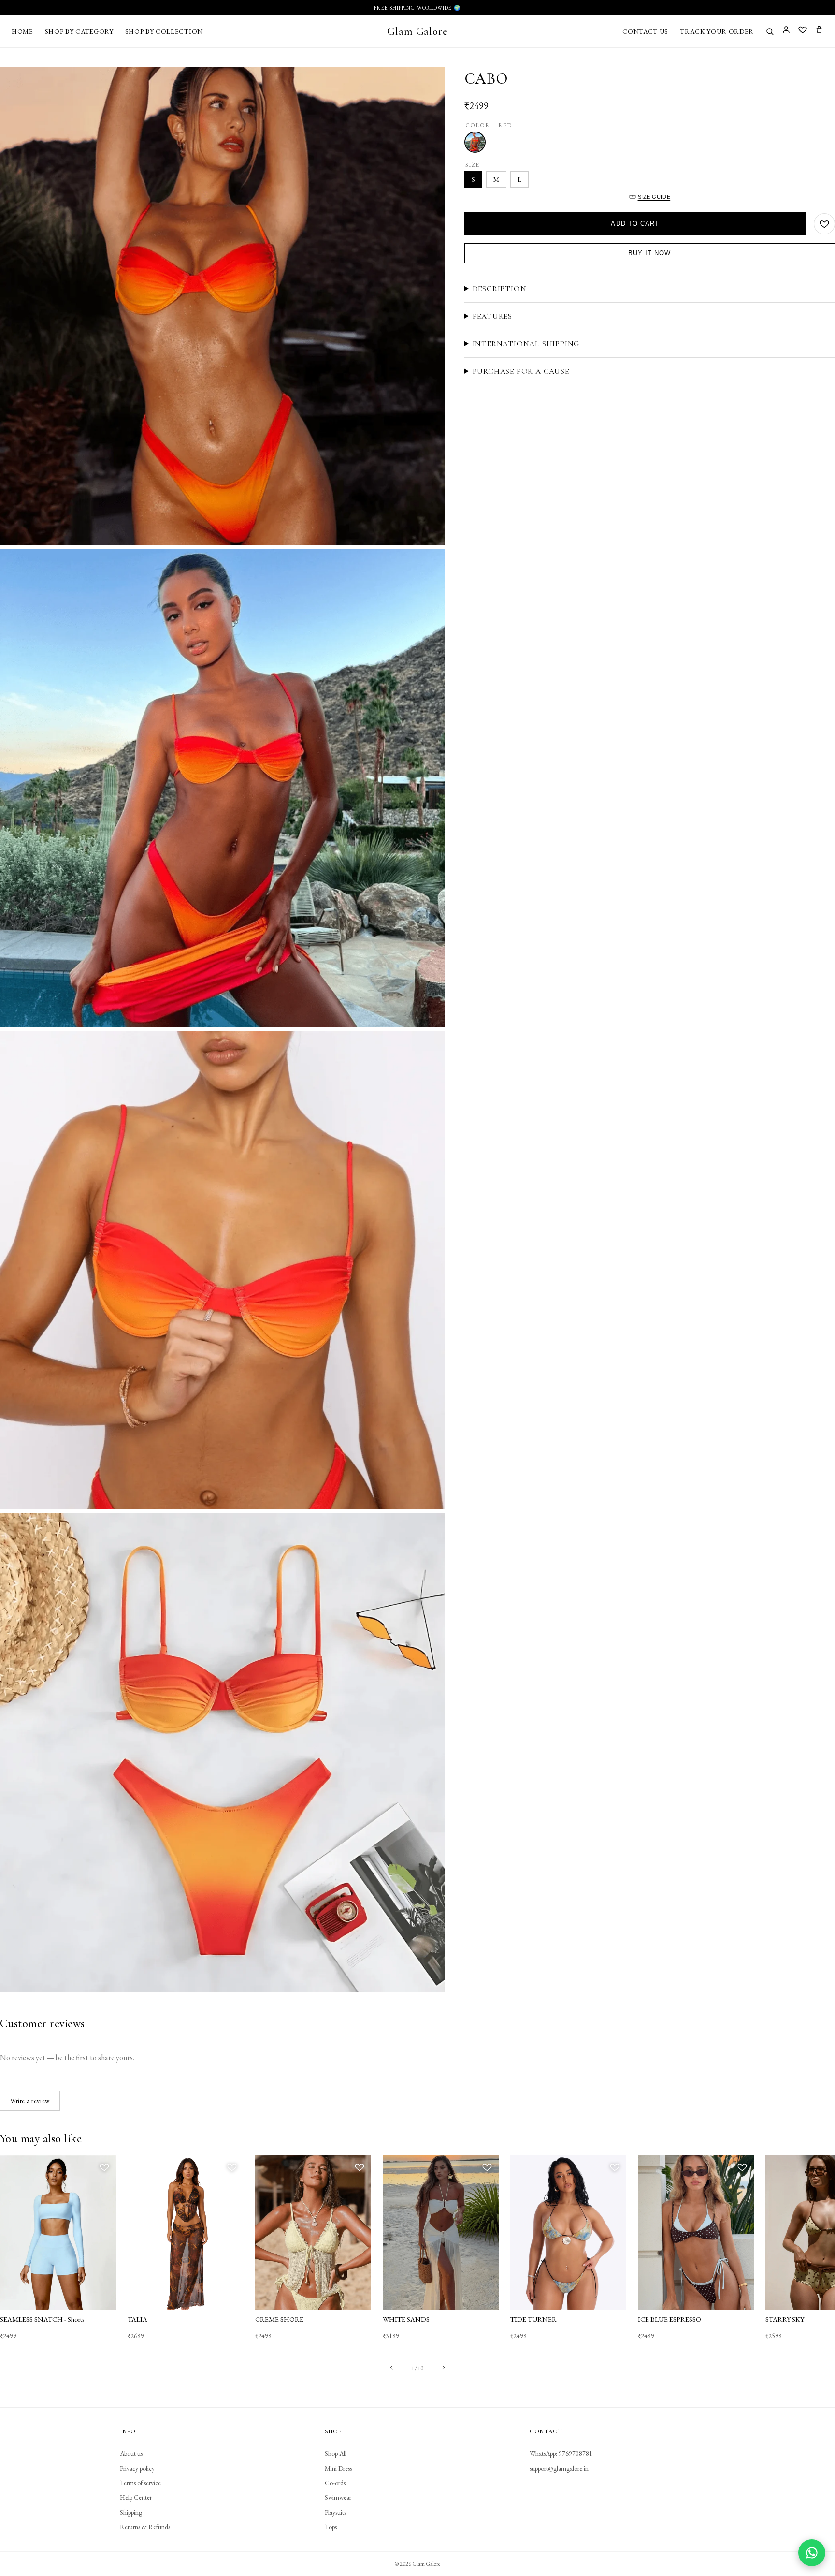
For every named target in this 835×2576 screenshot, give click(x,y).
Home (22, 31)
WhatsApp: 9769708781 (561, 2453)
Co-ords (335, 2483)
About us (131, 2453)
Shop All (336, 2453)
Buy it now (649, 253)
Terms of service (140, 2483)
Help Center (136, 2497)
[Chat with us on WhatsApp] (812, 2553)
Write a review (30, 2101)
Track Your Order (717, 31)
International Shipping (526, 344)
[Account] (786, 31)
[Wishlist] (803, 31)
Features (492, 316)
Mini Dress (338, 2468)
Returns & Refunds (145, 2527)
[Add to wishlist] (824, 224)
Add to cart (635, 224)
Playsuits (335, 2512)
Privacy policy (137, 2468)
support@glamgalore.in (559, 2468)
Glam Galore (417, 31)
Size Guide (654, 197)
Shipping (131, 2512)
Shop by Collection (164, 31)
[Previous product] (391, 2368)
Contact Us (645, 31)
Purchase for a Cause (521, 371)
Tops (331, 2527)
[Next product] (444, 2368)
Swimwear (338, 2497)
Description (500, 289)
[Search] (770, 31)
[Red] (475, 142)
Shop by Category (79, 31)
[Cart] (819, 31)
